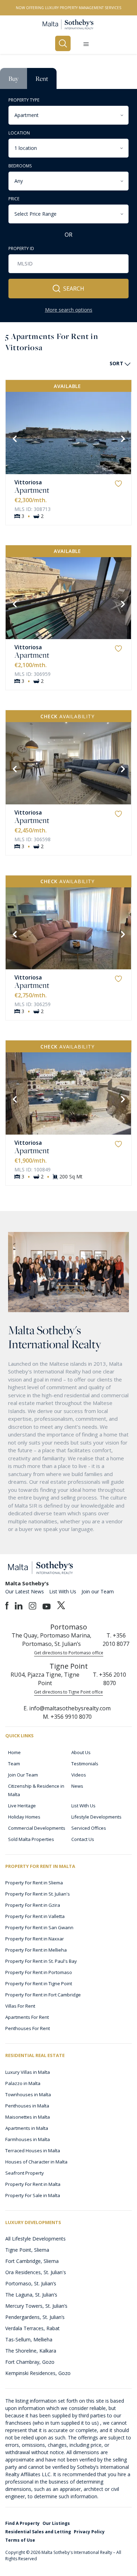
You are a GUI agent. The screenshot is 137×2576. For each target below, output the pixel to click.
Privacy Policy (89, 2532)
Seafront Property (25, 2173)
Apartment (32, 490)
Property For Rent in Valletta (35, 1916)
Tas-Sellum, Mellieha (29, 2339)
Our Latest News (25, 1591)
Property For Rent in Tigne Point (39, 1983)
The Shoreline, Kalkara (31, 2351)
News (77, 1786)
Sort (116, 363)
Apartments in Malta (27, 2128)
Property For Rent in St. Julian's (38, 1894)
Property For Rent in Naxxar (35, 1939)
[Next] (122, 438)
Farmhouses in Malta (28, 2139)
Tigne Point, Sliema (27, 2250)
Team (14, 1764)
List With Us (63, 1591)
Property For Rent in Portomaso (39, 1972)
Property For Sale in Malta (33, 2195)
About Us (81, 1752)
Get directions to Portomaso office (69, 1653)
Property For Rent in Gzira (33, 1905)
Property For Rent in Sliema (34, 1883)
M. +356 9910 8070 (67, 1717)
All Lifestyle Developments (35, 2239)
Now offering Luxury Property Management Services (68, 8)
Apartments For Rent (27, 2017)
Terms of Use (20, 2540)
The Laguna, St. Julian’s (31, 2295)
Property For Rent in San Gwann (39, 1927)
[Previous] (14, 438)
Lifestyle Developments (96, 1817)
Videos (79, 1775)
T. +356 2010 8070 (109, 1679)
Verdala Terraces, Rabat (32, 2328)
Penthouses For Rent (28, 2028)
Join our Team (98, 1591)
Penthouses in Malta (27, 2106)
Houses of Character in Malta (36, 2162)
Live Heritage (22, 1806)
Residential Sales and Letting (38, 2532)
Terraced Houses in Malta (33, 2151)
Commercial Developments (37, 1828)
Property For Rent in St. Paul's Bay (41, 1961)
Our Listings (56, 2523)
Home (14, 1752)
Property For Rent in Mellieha (36, 1950)
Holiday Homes (24, 1817)
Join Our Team (23, 1775)
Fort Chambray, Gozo (30, 2362)
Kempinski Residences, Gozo (38, 2373)
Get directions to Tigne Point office (68, 1692)
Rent (42, 78)
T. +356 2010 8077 (116, 1640)
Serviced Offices (89, 1828)
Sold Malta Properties (31, 1839)
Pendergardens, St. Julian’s (35, 2317)
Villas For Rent (20, 2006)
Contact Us (83, 1839)
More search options (69, 310)
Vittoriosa (28, 482)
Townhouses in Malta (28, 2094)
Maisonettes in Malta (28, 2117)
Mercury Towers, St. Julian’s (36, 2306)
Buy (14, 78)
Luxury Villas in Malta (28, 2072)
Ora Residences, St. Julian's (36, 2272)
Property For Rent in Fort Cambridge (43, 1995)
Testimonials (85, 1764)
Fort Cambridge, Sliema (32, 2261)
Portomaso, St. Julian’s (31, 2283)
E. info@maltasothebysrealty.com (67, 1708)
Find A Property (22, 2523)
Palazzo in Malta (23, 2083)
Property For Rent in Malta (33, 2184)
